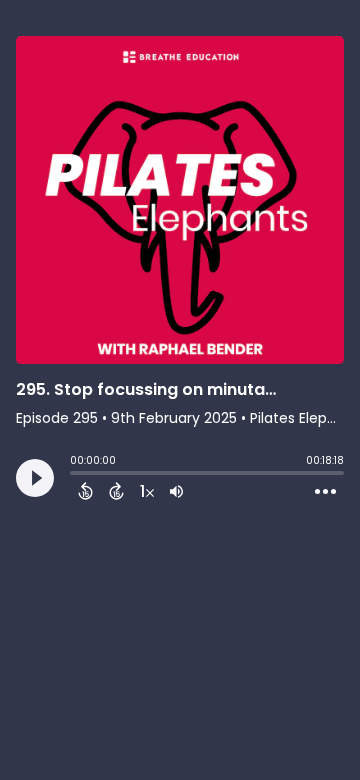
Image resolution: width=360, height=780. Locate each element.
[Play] (35, 478)
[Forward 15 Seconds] (116, 491)
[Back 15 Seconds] (85, 491)
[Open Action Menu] (325, 492)
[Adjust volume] (176, 491)
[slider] (75, 475)
